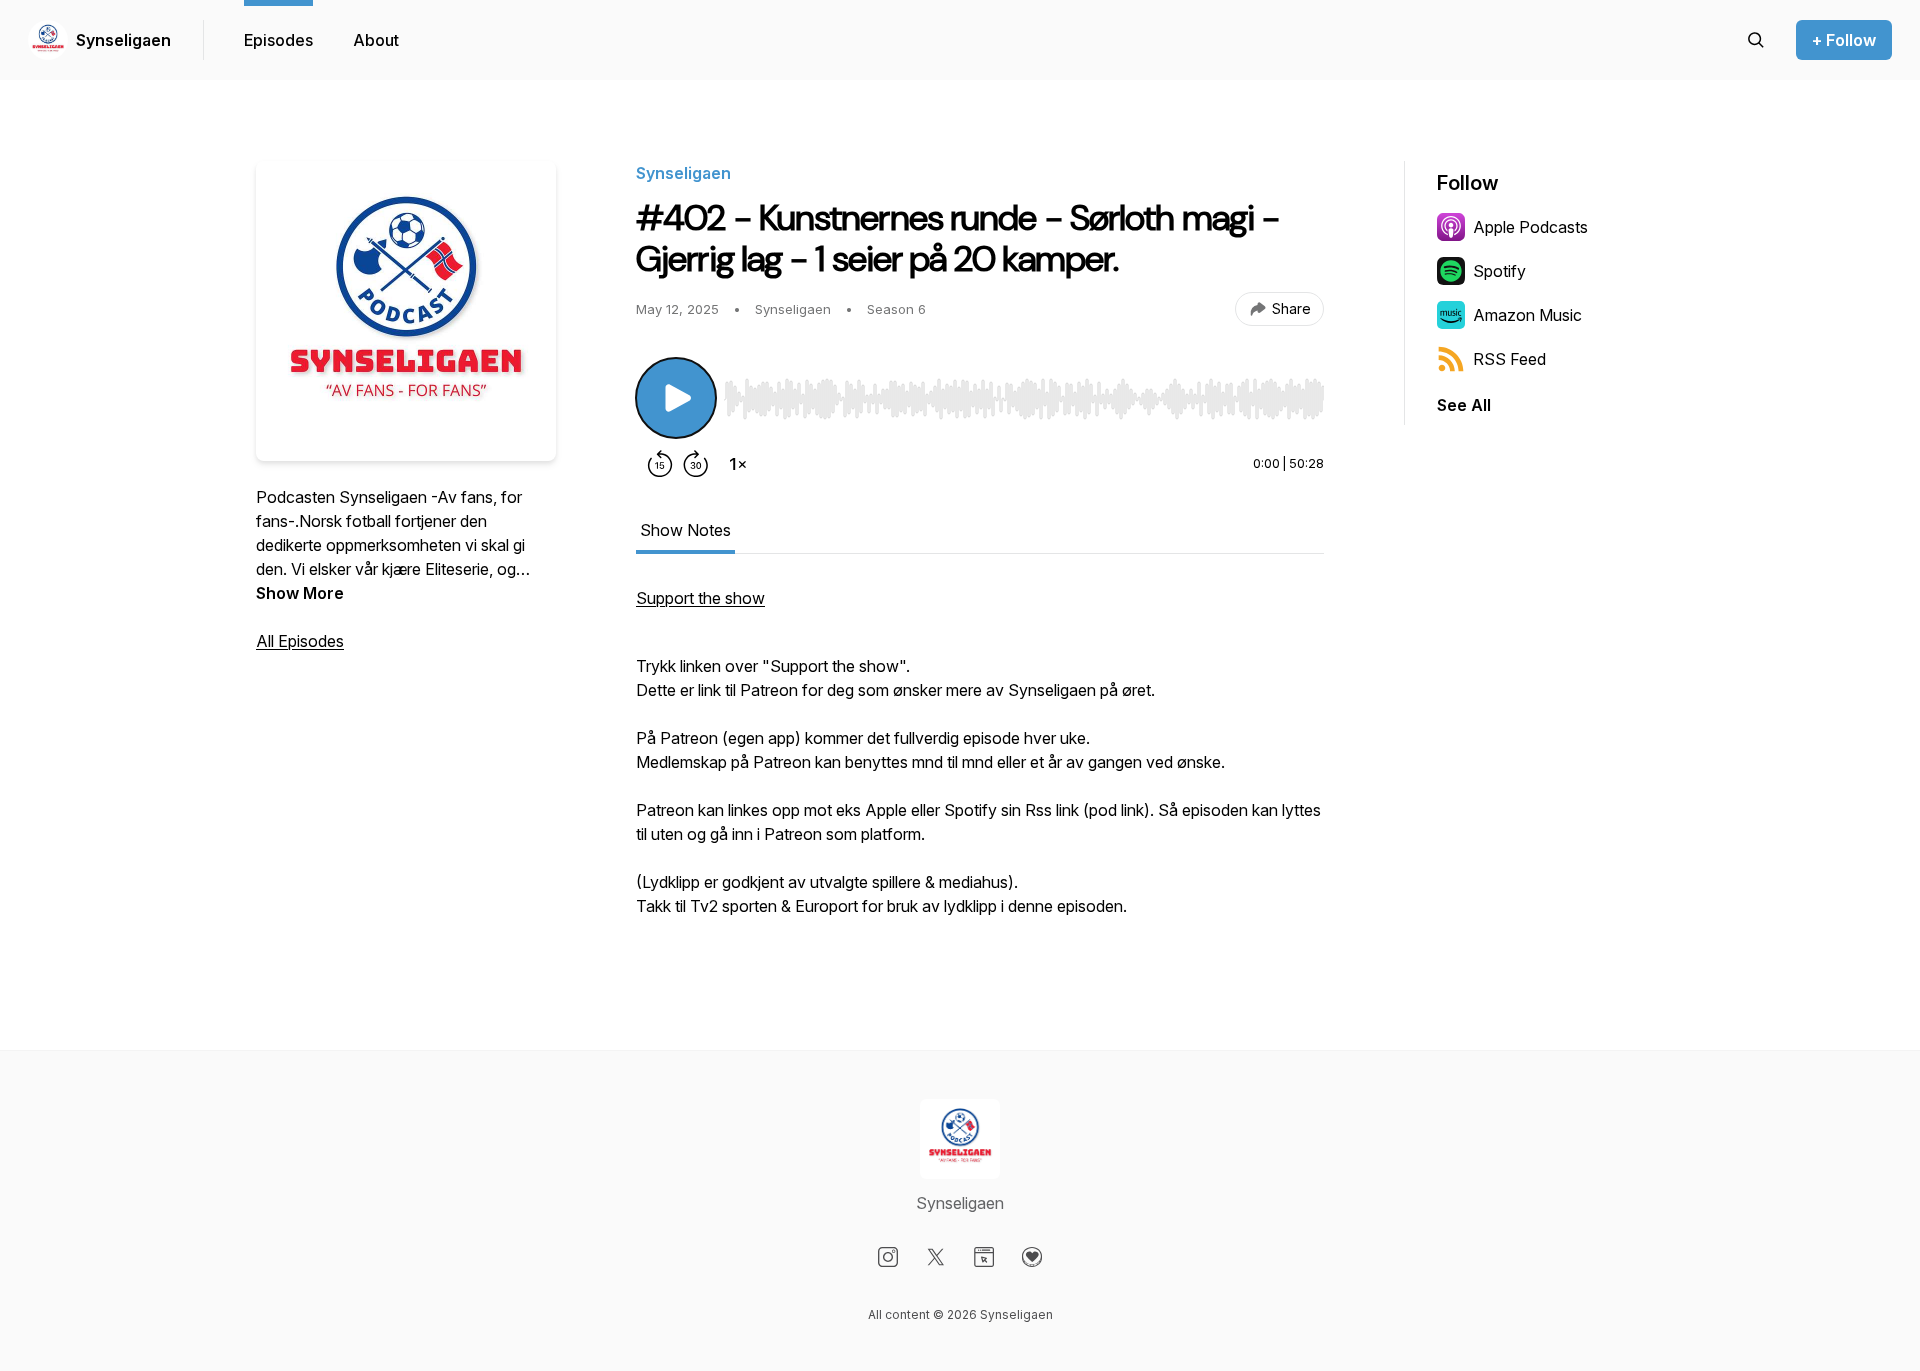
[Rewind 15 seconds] (660, 464)
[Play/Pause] (676, 398)
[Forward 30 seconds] (696, 464)
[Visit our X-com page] (936, 1257)
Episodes (278, 40)
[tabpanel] (980, 762)
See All (1464, 405)
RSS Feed (1509, 359)
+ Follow (1844, 40)
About (376, 40)
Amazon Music (1527, 315)
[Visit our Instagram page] (888, 1257)
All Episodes (300, 641)
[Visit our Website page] (984, 1257)
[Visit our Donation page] (1032, 1257)
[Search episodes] (1756, 40)
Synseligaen (123, 40)
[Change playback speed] (738, 464)
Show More (300, 593)
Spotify (1499, 271)
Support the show (700, 598)
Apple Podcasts (1530, 227)
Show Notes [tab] (685, 530)
